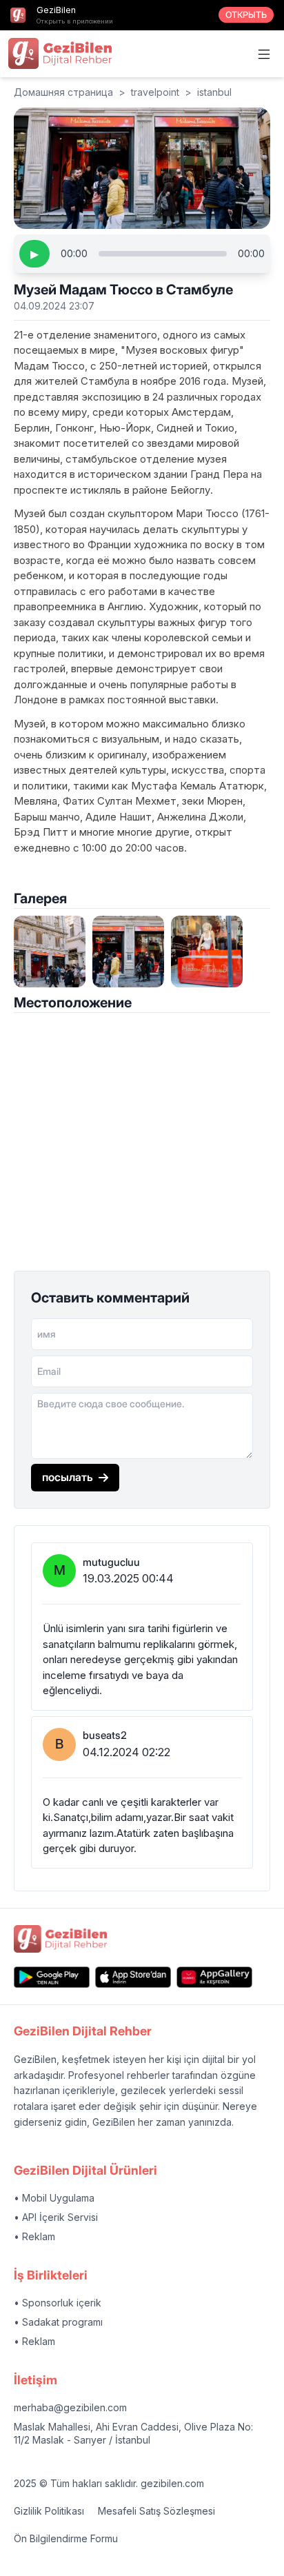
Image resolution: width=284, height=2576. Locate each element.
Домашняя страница (63, 92)
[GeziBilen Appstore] (133, 1977)
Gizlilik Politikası (49, 2511)
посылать (68, 1477)
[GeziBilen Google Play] (52, 1977)
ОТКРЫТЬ (246, 15)
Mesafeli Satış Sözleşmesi (156, 2511)
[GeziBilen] (60, 53)
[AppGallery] (214, 1977)
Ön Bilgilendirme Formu (66, 2538)
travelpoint (155, 92)
